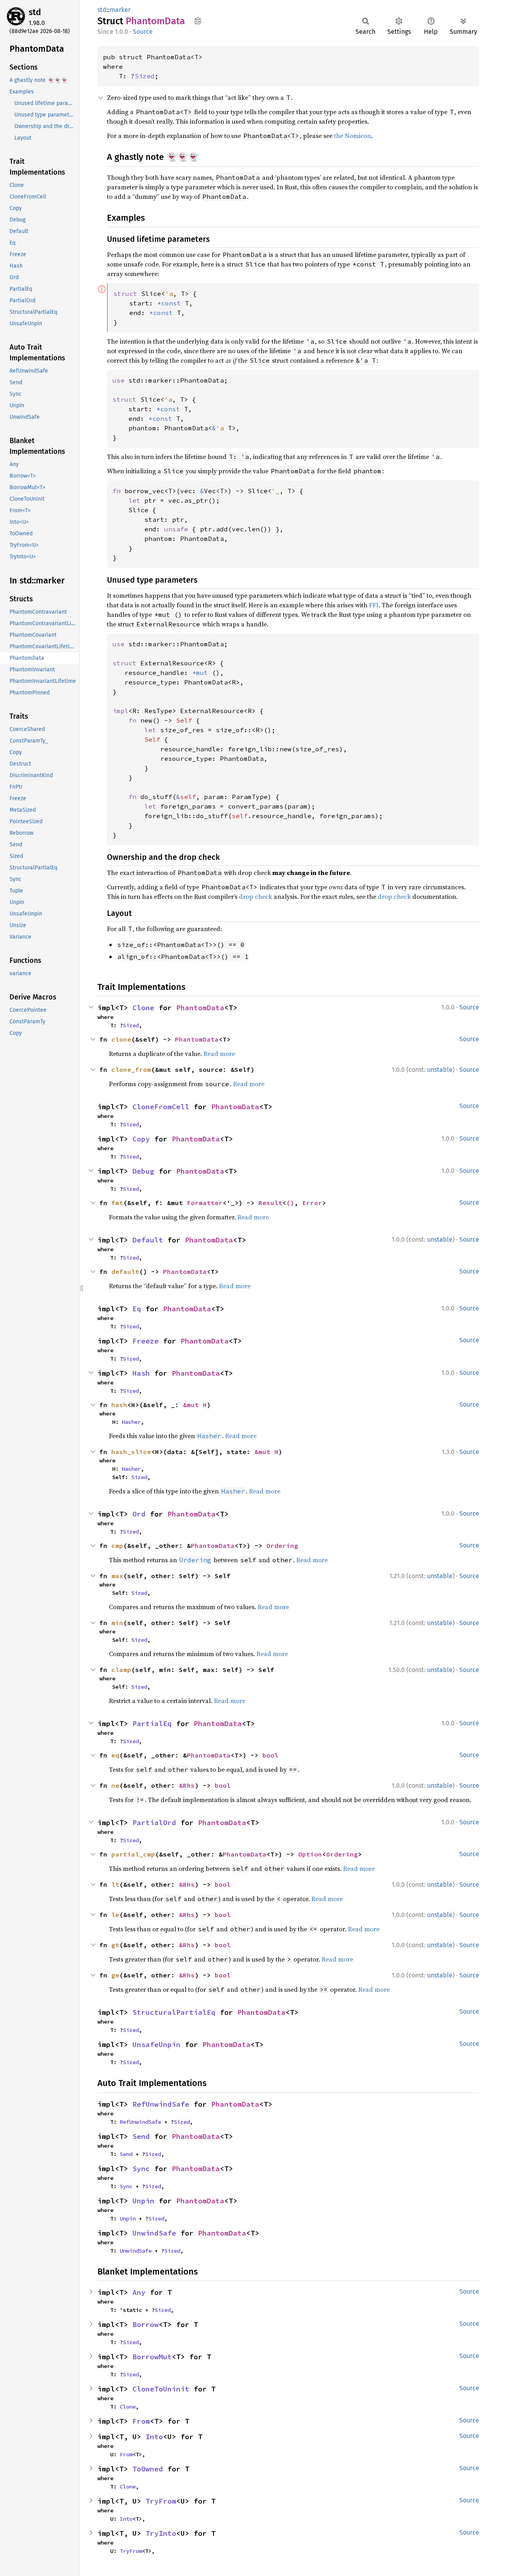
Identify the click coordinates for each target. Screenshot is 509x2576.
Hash (141, 1373)
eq (115, 1755)
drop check (255, 896)
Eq (137, 1309)
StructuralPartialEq (174, 2012)
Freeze (146, 1341)
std (35, 12)
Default (148, 1240)
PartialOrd (154, 1823)
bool (270, 1755)
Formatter (205, 1203)
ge (115, 1975)
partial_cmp (133, 1854)
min (117, 1623)
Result (270, 1203)
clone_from (131, 1069)
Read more (219, 1054)
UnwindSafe (154, 2233)
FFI (374, 605)
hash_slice (131, 1452)
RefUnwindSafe (161, 2104)
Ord (139, 1514)
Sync (141, 2169)
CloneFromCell (161, 1107)
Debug (143, 1171)
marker (120, 10)
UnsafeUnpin (156, 2044)
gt (115, 1945)
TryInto (161, 2533)
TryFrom (161, 2501)
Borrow (146, 2324)
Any (139, 2292)
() (290, 1203)
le (115, 1915)
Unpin (143, 2201)
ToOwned (148, 2469)
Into (154, 2437)
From (141, 2421)
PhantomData (200, 1008)
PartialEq (152, 1723)
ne (115, 1785)
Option (310, 1854)
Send (141, 2136)
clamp (121, 1670)
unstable (440, 1070)
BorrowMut (152, 2357)
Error (312, 1203)
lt (115, 1884)
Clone (143, 1008)
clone (121, 1039)
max (117, 1576)
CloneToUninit (161, 2389)
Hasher (131, 1422)
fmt (117, 1203)
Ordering (282, 1546)
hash (119, 1405)
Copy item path (198, 21)
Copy (141, 1139)
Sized (145, 76)
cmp (117, 1546)
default (125, 1271)
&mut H (195, 1405)
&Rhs (187, 1785)
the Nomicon (353, 136)
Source (143, 32)
